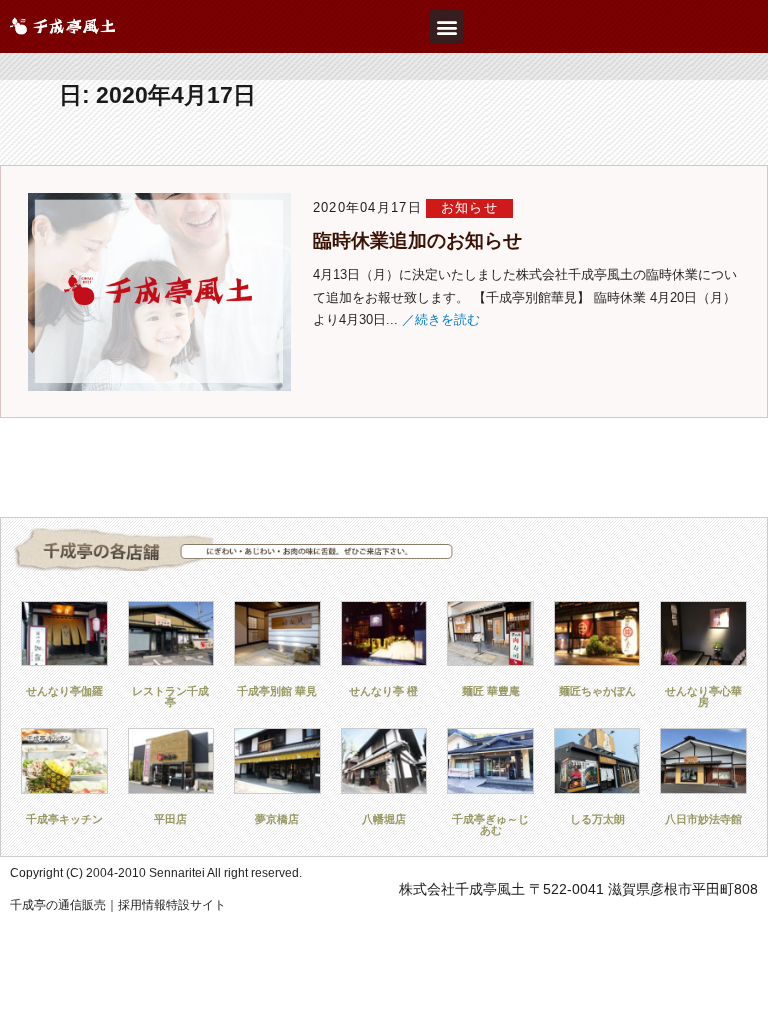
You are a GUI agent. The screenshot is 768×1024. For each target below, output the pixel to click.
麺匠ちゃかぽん (597, 691)
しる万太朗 (597, 819)
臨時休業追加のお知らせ (417, 240)
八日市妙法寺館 (703, 819)
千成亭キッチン (64, 819)
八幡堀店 (384, 819)
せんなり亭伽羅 (64, 691)
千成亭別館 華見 (277, 691)
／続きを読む (441, 319)
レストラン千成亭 (170, 696)
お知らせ (469, 207)
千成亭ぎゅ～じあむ (490, 824)
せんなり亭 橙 (383, 691)
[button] (446, 26)
